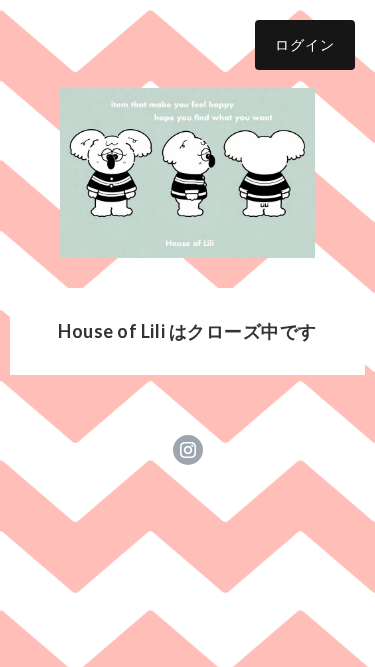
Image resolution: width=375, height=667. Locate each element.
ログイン (305, 44)
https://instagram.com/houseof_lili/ (188, 450)
